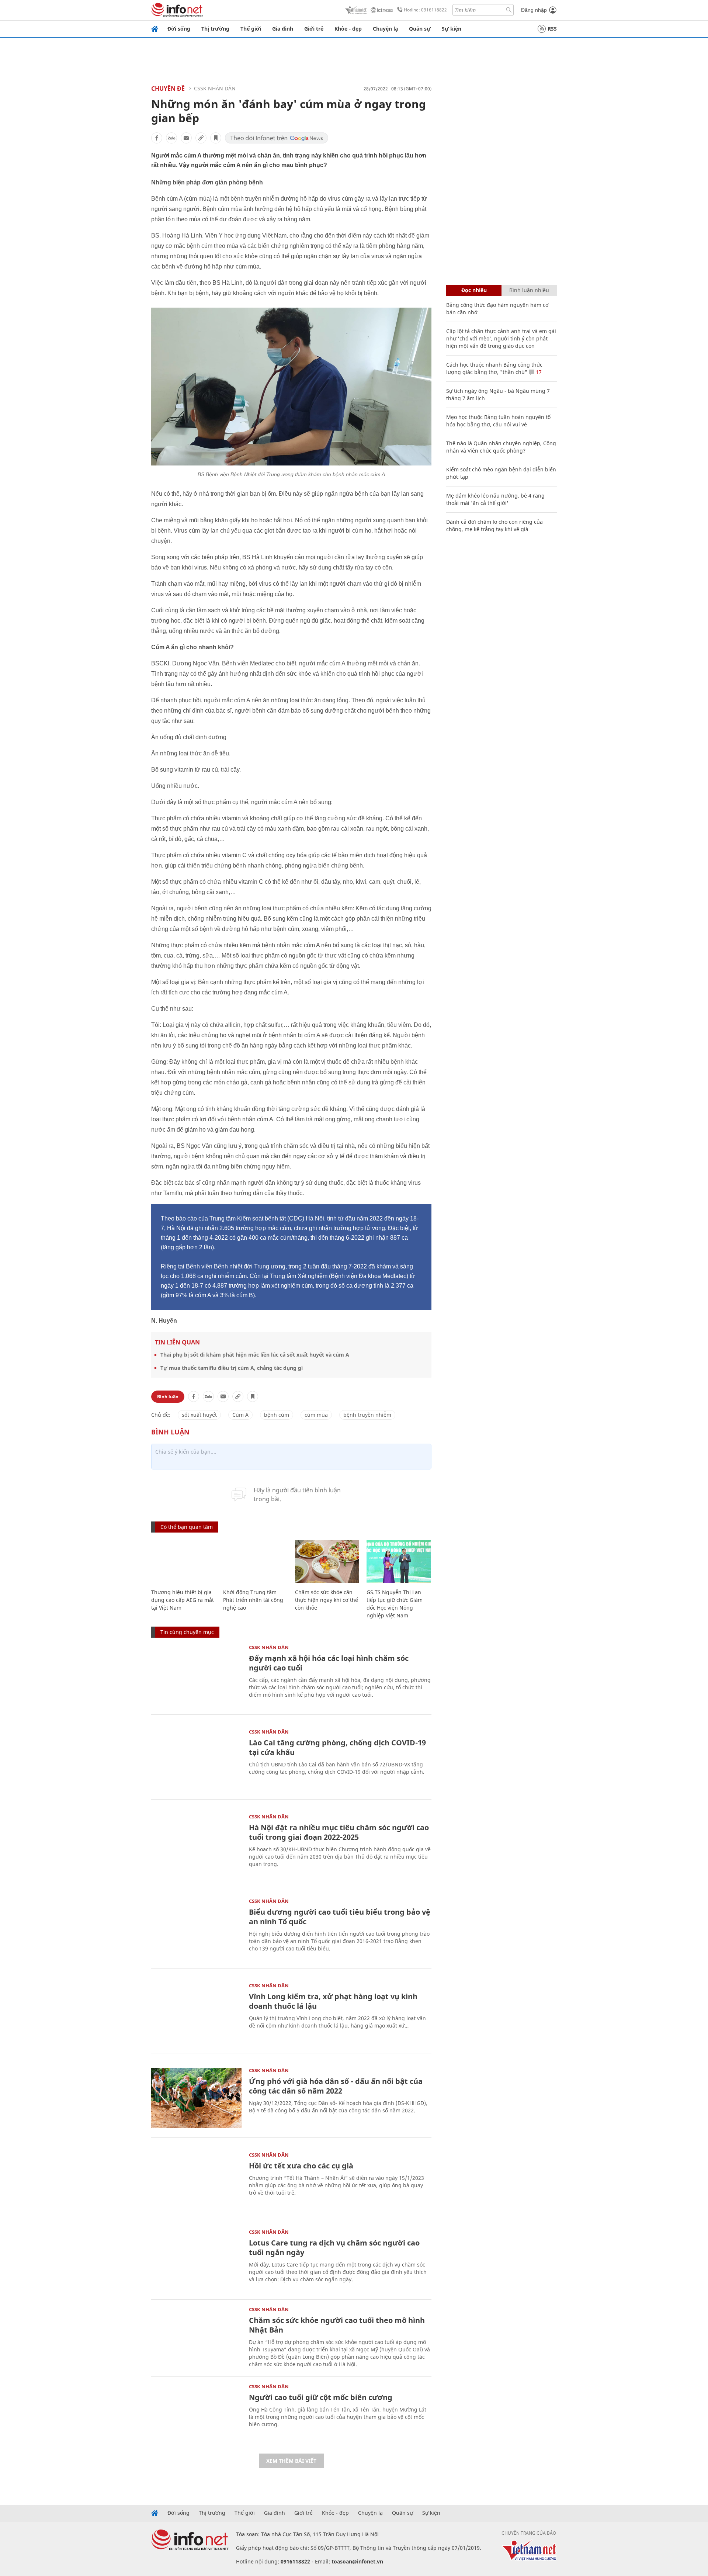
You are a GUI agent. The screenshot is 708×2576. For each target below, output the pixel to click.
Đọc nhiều (474, 290)
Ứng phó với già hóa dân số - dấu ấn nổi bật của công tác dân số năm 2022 (336, 2086)
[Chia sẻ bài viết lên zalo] (171, 138)
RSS (552, 29)
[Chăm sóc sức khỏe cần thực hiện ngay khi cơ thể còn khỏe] (327, 1561)
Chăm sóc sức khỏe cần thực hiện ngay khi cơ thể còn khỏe (327, 1600)
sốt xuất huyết (199, 1415)
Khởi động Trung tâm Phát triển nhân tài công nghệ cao (253, 1600)
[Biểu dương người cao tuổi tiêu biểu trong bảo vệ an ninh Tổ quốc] (196, 1929)
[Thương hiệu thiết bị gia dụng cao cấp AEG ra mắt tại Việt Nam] (183, 1561)
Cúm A (240, 1415)
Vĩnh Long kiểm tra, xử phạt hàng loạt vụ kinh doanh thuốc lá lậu (333, 2001)
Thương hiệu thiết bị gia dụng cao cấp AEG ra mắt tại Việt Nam (183, 1600)
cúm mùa (316, 1415)
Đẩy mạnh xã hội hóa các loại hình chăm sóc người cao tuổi (329, 1663)
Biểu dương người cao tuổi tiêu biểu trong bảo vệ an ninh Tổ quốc (340, 1917)
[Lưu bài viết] (216, 138)
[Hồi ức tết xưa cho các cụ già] (196, 2183)
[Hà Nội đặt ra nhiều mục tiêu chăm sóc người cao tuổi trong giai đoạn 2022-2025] (196, 1844)
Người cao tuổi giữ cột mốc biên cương (321, 2397)
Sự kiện (452, 29)
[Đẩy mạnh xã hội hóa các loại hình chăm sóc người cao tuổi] (196, 1675)
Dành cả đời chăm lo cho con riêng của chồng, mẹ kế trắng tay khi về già (494, 525)
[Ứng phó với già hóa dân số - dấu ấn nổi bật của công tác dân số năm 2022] (196, 2098)
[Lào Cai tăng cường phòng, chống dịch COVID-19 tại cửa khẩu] (196, 1760)
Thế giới (251, 29)
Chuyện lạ (385, 29)
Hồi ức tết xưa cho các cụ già (301, 2166)
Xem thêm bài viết (291, 2461)
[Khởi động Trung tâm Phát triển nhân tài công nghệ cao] (255, 1561)
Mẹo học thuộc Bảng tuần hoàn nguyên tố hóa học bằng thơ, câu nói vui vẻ (498, 421)
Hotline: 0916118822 (425, 10)
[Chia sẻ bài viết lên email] (186, 138)
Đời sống (179, 29)
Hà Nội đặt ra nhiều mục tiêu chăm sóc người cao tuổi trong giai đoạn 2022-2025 (339, 1832)
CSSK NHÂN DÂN (215, 88)
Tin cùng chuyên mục (187, 1632)
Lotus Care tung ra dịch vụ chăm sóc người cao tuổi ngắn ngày (334, 2248)
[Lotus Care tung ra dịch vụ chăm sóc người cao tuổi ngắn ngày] (196, 2260)
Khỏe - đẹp (348, 29)
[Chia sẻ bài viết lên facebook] (157, 138)
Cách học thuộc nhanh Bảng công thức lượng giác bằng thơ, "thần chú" (494, 368)
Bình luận (168, 1397)
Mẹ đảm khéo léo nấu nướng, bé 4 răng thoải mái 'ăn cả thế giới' (495, 499)
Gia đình (283, 29)
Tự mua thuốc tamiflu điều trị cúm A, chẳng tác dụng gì (232, 1368)
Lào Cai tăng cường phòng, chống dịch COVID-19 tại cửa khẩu (337, 1747)
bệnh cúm (277, 1415)
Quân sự (420, 29)
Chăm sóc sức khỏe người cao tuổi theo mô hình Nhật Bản (337, 2325)
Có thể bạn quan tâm (187, 1527)
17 (538, 372)
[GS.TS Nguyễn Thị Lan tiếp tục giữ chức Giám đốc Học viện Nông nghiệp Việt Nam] (399, 1561)
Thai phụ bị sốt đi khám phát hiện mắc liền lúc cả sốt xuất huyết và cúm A (255, 1355)
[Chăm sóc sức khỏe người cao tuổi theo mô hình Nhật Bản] (196, 2337)
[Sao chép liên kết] (201, 138)
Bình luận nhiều (529, 290)
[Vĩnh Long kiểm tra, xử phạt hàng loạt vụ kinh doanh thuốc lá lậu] (196, 2013)
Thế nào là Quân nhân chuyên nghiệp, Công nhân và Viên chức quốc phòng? (501, 447)
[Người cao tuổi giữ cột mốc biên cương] (196, 2414)
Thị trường (215, 29)
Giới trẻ (314, 29)
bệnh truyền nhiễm (367, 1415)
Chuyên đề (168, 89)
